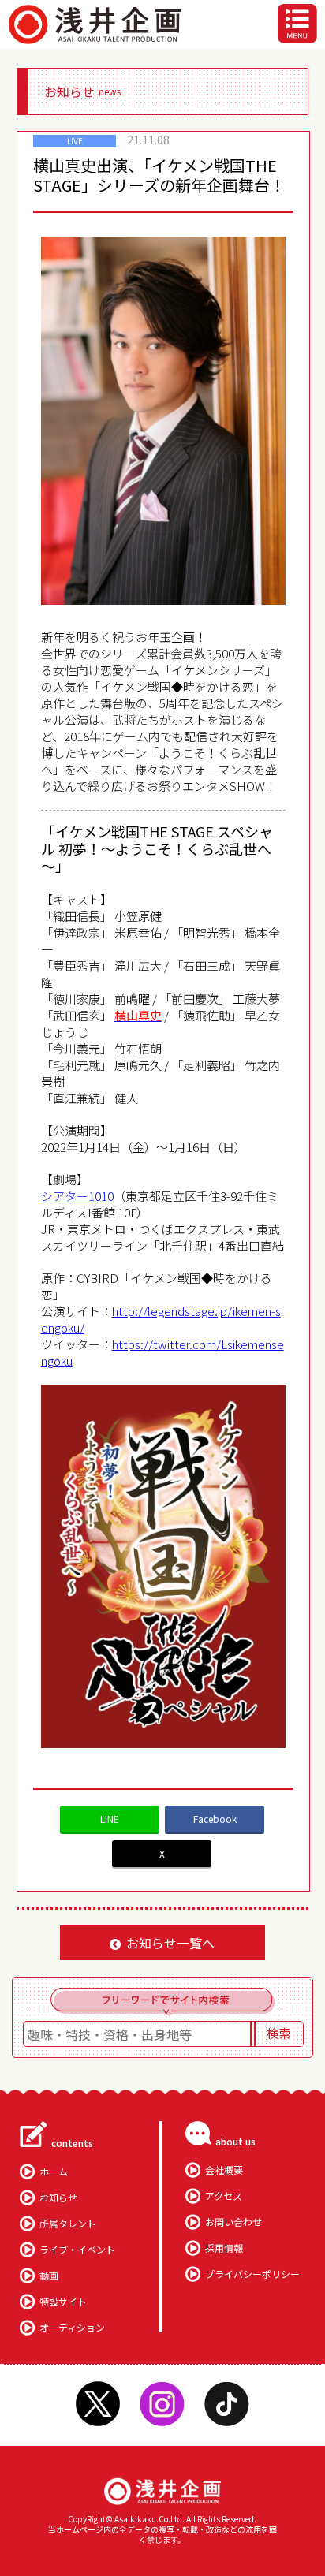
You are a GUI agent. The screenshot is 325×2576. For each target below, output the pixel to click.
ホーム (54, 2171)
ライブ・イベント (77, 2249)
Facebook (215, 1819)
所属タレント (68, 2223)
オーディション (72, 2327)
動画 (49, 2275)
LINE (110, 1819)
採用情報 (224, 2248)
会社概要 (224, 2170)
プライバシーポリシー (252, 2274)
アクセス (224, 2196)
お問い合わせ (233, 2222)
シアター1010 (77, 1196)
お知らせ (58, 2197)
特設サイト (63, 2301)
